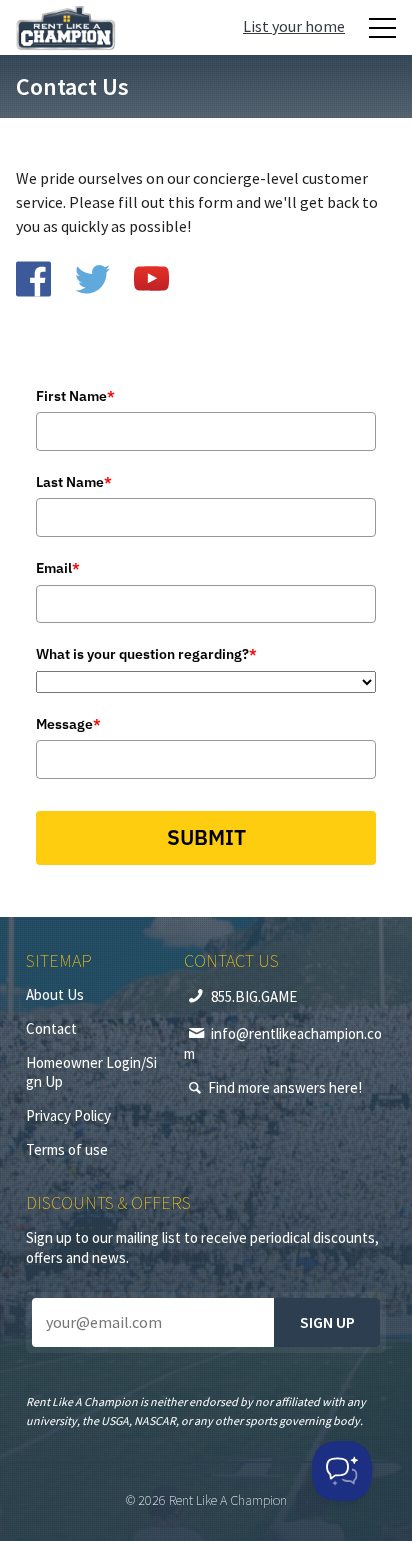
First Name (75, 396)
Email (58, 568)
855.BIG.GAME (254, 996)
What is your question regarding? (146, 654)
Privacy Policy (68, 1115)
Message (68, 724)
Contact (51, 1028)
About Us (55, 994)
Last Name (74, 482)
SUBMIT (206, 837)
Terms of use (67, 1149)
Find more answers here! (285, 1087)
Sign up (327, 1322)
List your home (294, 26)
